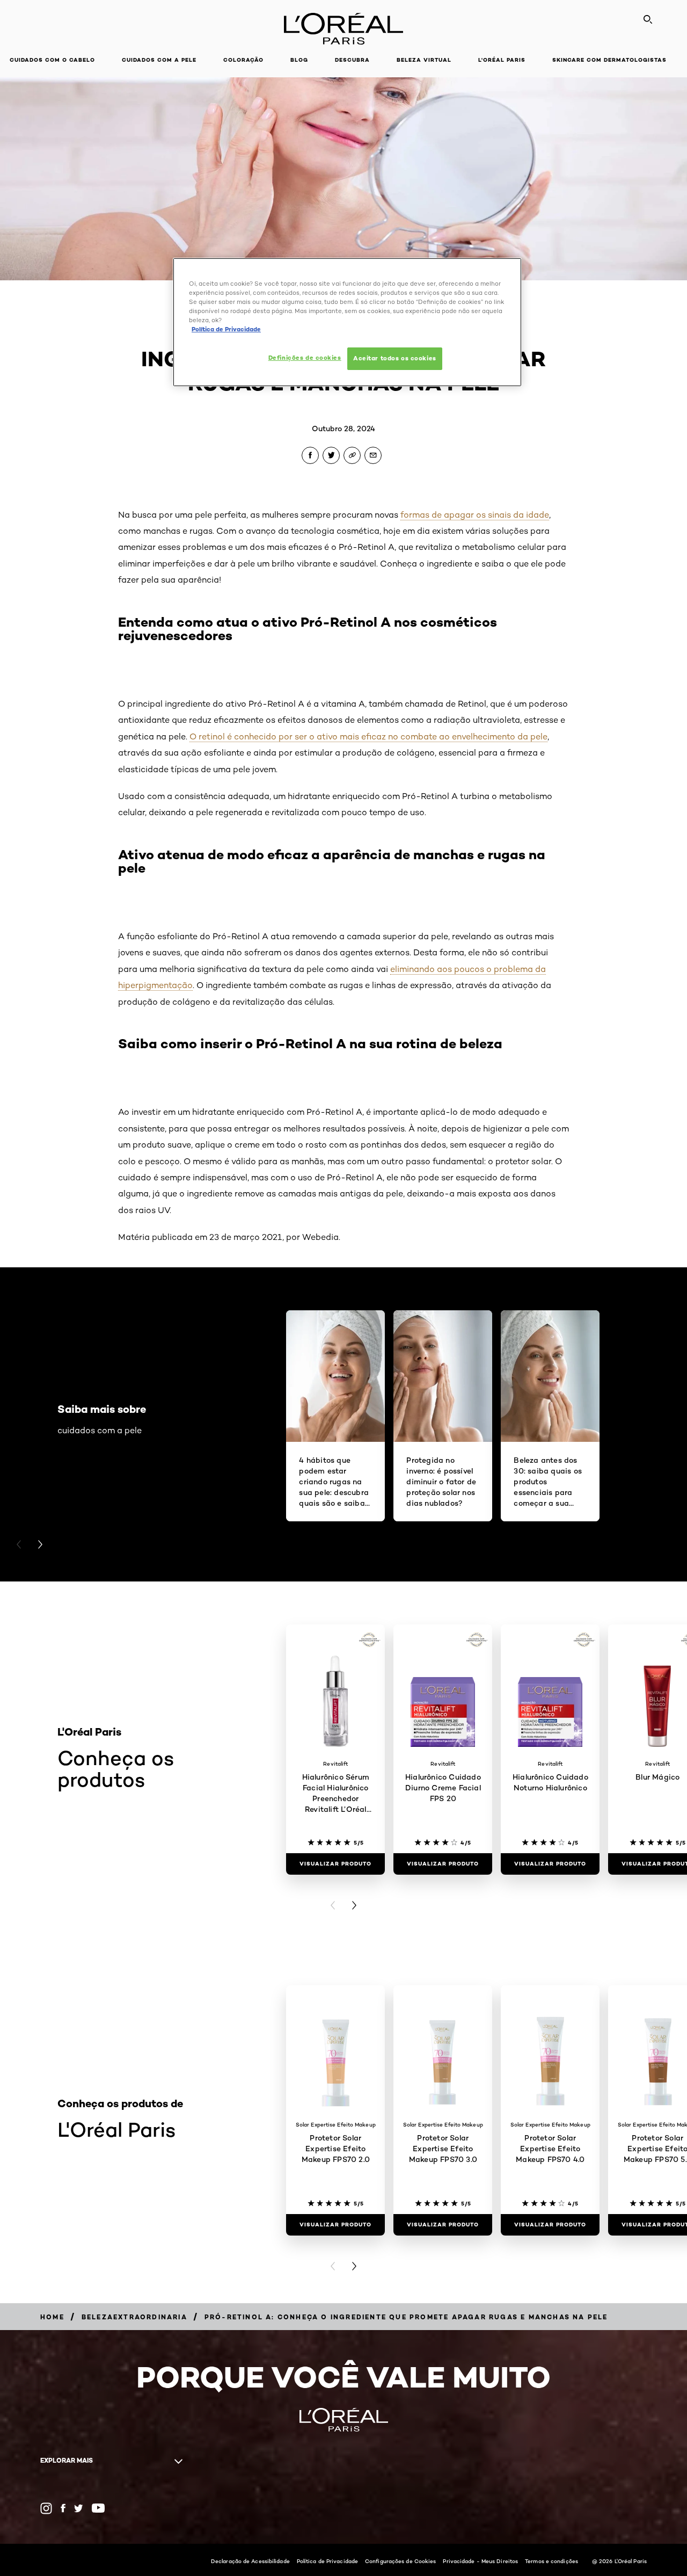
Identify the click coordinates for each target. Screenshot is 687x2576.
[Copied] (352, 455)
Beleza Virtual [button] (424, 60)
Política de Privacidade (327, 2561)
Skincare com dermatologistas (609, 60)
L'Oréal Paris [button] (502, 60)
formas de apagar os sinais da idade (475, 515)
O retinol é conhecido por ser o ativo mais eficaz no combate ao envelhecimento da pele (368, 736)
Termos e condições (551, 2561)
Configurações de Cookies (400, 2561)
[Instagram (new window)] (46, 2508)
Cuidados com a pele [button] (159, 60)
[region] (347, 322)
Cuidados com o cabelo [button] (52, 60)
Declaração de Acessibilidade (250, 2561)
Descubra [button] (352, 60)
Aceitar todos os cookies (395, 358)
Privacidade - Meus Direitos (480, 2561)
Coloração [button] (243, 60)
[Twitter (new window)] (79, 2508)
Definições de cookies (305, 358)
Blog (299, 60)
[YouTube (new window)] (98, 2508)
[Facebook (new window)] (63, 2508)
